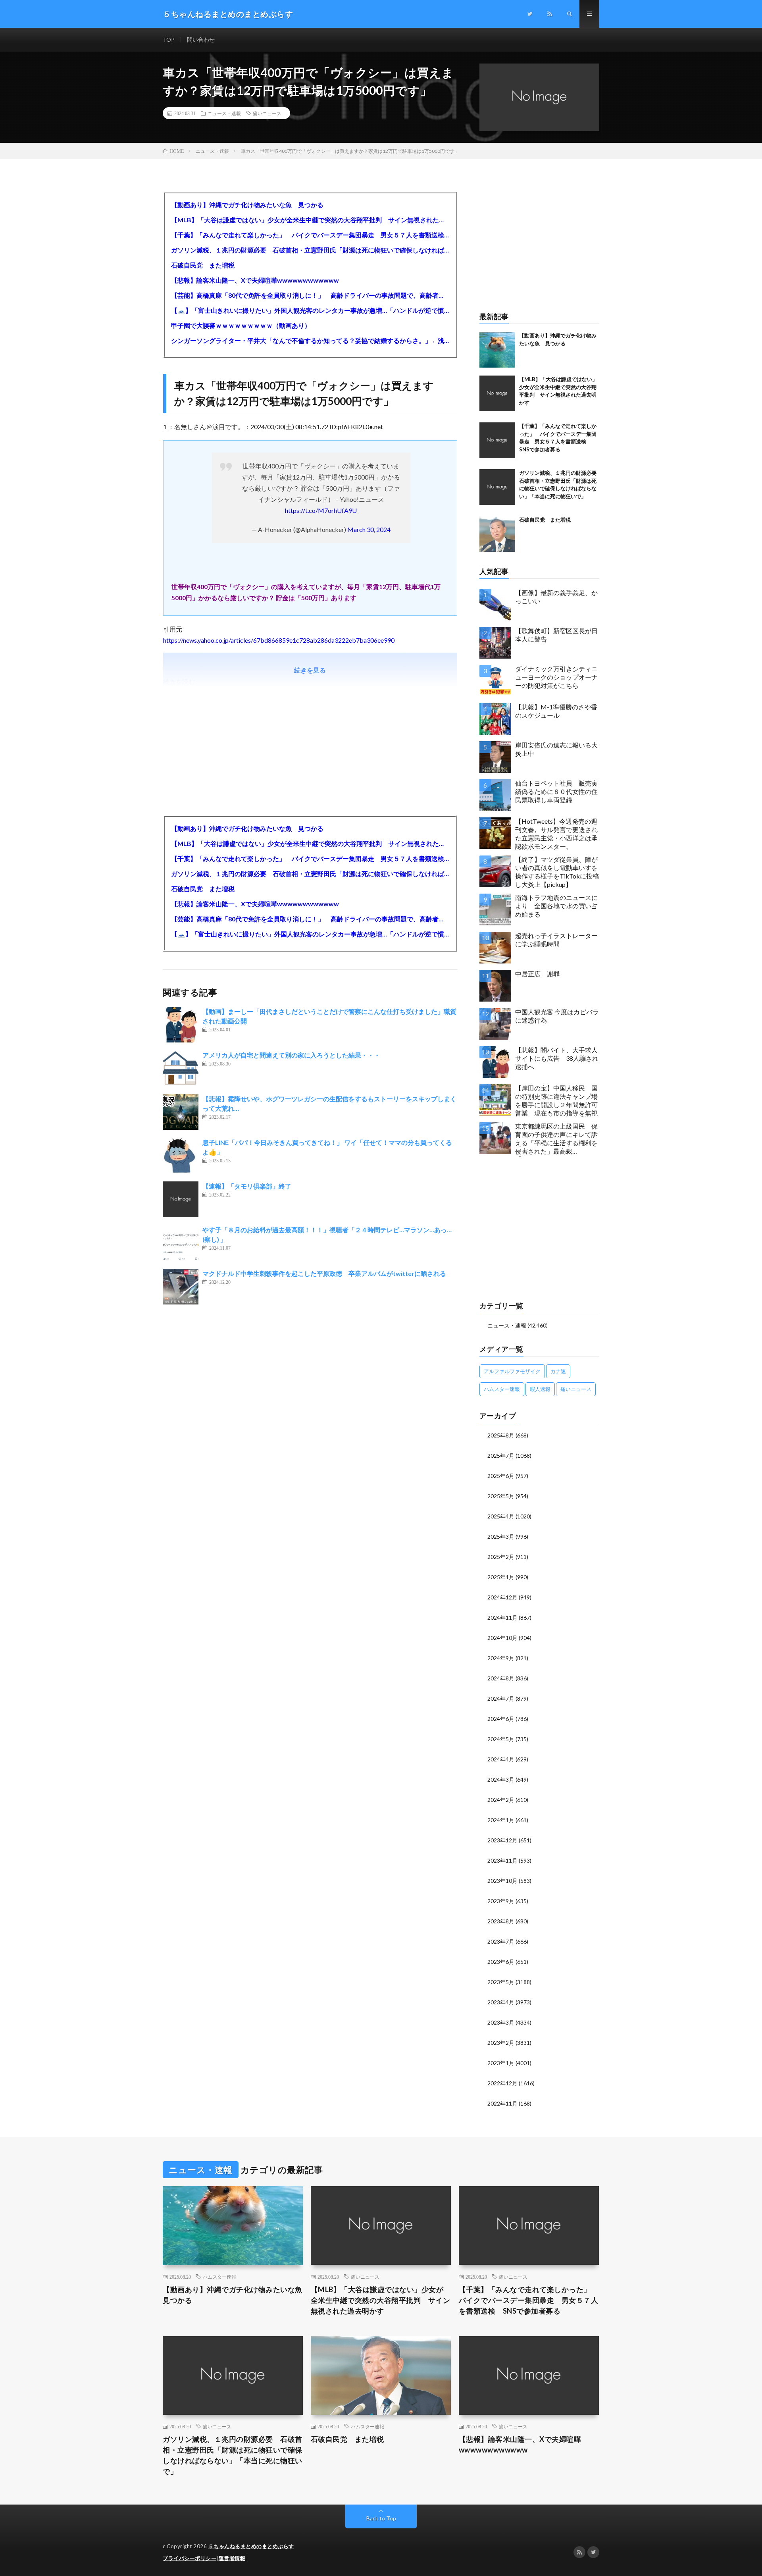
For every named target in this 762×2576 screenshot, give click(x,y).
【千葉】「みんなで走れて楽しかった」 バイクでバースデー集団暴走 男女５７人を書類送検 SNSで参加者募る (310, 235)
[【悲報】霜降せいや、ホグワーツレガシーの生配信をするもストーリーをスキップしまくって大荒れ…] (181, 1112)
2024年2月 (501, 1800)
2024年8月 (501, 1678)
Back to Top (381, 2518)
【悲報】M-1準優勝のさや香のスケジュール (556, 711)
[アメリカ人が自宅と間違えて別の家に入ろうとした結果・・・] (181, 1068)
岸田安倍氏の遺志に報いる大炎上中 (556, 749)
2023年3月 (501, 2022)
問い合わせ (201, 39)
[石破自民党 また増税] (497, 534)
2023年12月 (502, 1840)
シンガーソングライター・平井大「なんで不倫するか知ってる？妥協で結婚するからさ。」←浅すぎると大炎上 (310, 340)
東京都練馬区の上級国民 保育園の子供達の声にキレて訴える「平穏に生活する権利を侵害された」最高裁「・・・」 (556, 1140)
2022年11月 (502, 2103)
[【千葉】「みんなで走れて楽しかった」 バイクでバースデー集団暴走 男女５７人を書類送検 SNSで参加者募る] (497, 440)
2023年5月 (501, 1982)
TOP (169, 39)
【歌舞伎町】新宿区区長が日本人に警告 (556, 635)
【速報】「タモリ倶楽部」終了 (247, 1186)
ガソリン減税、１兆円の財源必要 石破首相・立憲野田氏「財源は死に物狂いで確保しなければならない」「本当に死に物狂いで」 (310, 250)
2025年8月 (501, 1435)
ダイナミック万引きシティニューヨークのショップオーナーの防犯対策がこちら (556, 677)
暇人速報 (540, 1389)
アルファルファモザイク (512, 1371)
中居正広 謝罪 (537, 974)
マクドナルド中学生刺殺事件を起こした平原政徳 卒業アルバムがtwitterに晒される (324, 1273)
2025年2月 (501, 1557)
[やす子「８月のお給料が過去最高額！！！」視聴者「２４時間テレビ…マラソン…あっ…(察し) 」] (181, 1243)
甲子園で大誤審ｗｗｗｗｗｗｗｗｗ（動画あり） (241, 325)
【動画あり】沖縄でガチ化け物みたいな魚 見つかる (247, 205)
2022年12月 (502, 2083)
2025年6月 (501, 1476)
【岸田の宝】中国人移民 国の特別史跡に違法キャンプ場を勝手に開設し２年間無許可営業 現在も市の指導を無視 (556, 1100)
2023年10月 (502, 1881)
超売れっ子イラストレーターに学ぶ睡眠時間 (556, 940)
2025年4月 (501, 1516)
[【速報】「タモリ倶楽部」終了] (181, 1199)
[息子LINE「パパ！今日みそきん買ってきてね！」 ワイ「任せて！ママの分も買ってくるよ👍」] (181, 1156)
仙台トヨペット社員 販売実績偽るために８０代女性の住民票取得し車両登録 (556, 791)
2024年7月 (501, 1698)
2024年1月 (501, 1820)
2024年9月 (501, 1658)
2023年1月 (501, 2063)
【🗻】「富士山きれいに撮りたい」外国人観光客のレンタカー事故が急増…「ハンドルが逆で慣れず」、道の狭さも (310, 310)
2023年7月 (501, 1941)
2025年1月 (501, 1577)
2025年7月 (501, 1456)
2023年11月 (502, 1860)
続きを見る (310, 670)
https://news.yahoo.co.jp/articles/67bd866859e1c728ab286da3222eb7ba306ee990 (279, 640)
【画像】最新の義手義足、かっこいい (556, 597)
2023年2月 (501, 2043)
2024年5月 (501, 1739)
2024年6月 (501, 1719)
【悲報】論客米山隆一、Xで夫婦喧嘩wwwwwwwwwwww (255, 280)
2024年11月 (502, 1617)
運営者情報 (232, 2558)
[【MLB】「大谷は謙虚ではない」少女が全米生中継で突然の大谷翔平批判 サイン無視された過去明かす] (497, 393)
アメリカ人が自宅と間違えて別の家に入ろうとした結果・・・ (291, 1055)
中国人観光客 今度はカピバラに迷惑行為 (557, 1016)
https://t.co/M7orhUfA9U (321, 510)
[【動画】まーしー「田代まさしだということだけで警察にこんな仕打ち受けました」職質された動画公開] (181, 1025)
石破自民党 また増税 (203, 265)
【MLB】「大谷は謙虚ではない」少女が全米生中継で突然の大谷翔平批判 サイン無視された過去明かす (310, 220)
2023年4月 (501, 2002)
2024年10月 (502, 1638)
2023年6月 (501, 1962)
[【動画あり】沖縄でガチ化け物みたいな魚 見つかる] (497, 350)
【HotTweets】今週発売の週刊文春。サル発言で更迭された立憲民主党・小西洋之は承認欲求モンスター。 (556, 833)
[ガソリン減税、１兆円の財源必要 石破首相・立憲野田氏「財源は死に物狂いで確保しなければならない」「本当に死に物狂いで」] (497, 487)
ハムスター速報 (502, 1389)
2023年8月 (501, 1921)
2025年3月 (501, 1537)
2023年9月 (501, 1901)
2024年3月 (501, 1779)
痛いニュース (267, 113)
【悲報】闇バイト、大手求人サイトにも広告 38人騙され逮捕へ (557, 1058)
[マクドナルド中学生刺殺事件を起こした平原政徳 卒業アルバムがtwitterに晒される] (181, 1287)
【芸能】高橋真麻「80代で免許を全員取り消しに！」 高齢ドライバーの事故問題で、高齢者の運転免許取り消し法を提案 (310, 295)
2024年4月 (501, 1759)
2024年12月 (502, 1597)
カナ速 (558, 1371)
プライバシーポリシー (190, 2558)
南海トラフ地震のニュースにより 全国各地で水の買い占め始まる (556, 906)
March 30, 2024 (369, 529)
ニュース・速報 (224, 113)
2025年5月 (501, 1496)
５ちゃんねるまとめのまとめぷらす (251, 2546)
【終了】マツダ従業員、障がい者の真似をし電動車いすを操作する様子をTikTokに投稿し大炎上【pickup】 (557, 872)
